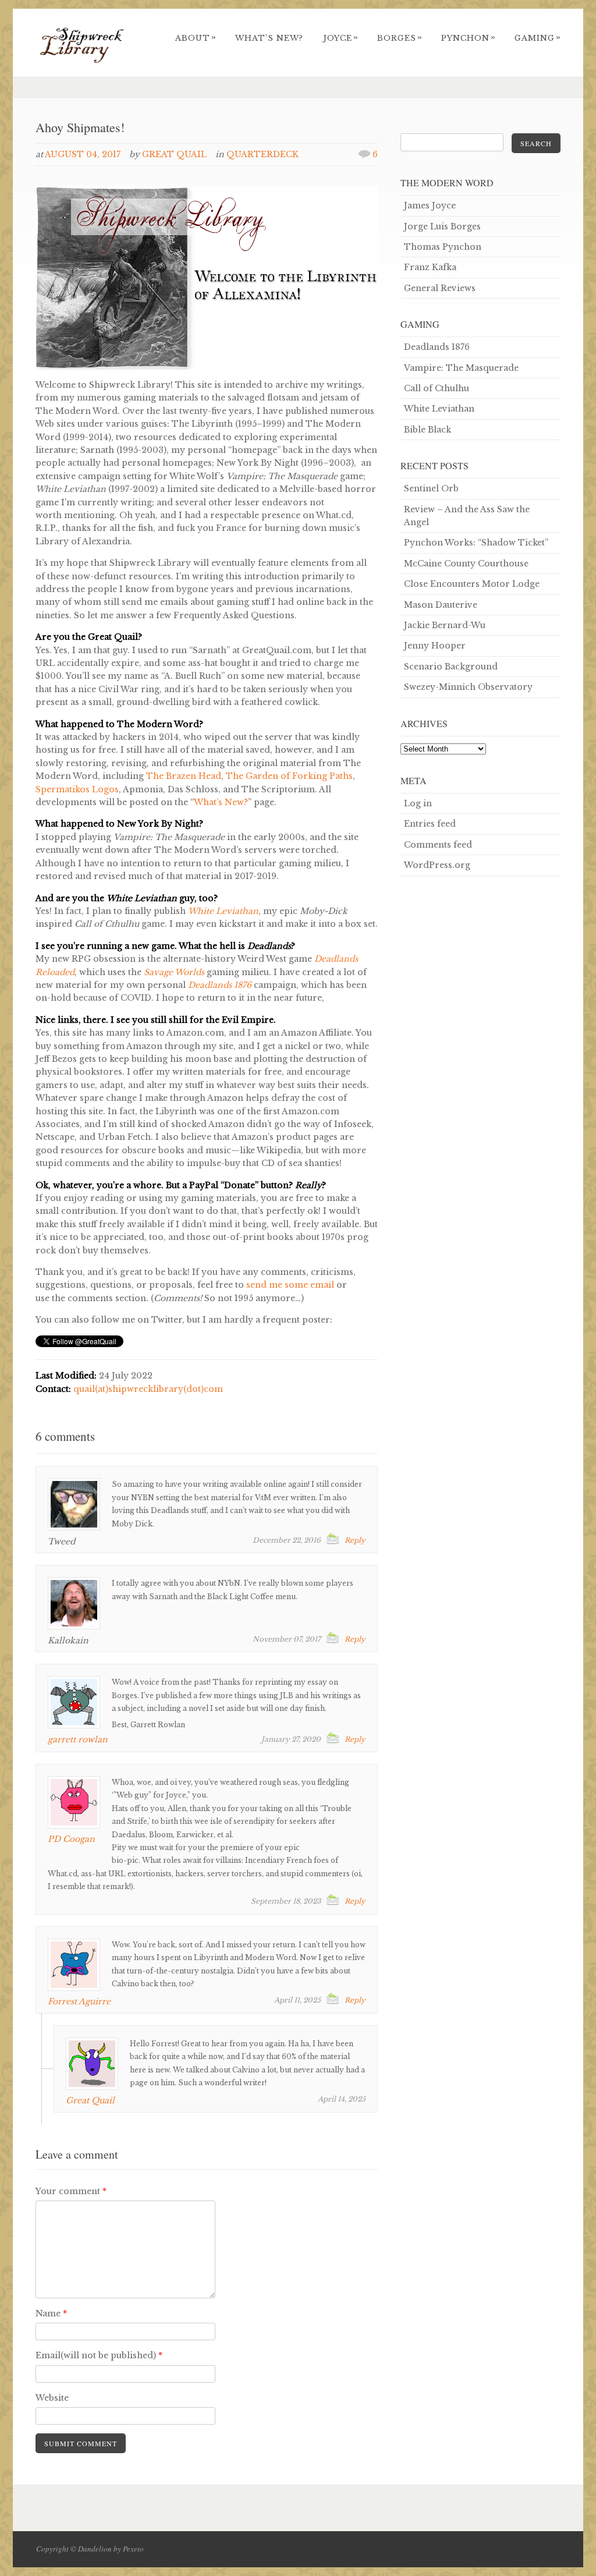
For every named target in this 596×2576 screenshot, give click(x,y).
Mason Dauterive (441, 605)
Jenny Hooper (435, 646)
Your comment (71, 2191)
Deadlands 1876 (437, 347)
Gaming (538, 38)
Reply (355, 1540)
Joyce (341, 38)
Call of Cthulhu (437, 388)
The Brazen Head (184, 776)
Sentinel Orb (431, 488)
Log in (418, 803)
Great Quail (174, 154)
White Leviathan (439, 409)
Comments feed (438, 845)
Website (52, 2398)
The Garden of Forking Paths (289, 776)
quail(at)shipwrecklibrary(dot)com (148, 1389)
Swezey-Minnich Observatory (468, 687)
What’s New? (269, 38)
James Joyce (430, 205)
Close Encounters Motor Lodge (472, 584)
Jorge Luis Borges (442, 226)
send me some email (290, 1285)
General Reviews (440, 288)
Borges (400, 38)
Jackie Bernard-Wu (445, 625)
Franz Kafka (430, 267)
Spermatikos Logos (77, 789)
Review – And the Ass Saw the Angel (467, 516)
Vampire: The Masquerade (461, 368)
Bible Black (428, 430)
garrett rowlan (78, 1739)
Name (51, 2313)
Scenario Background (451, 667)
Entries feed (430, 824)
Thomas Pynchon (443, 247)
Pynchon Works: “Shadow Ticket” (476, 543)
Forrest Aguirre (79, 2001)
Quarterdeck (262, 154)
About (196, 38)
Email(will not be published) (99, 2355)
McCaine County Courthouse (466, 564)
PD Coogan (71, 1839)
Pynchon (469, 38)
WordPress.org (437, 865)
